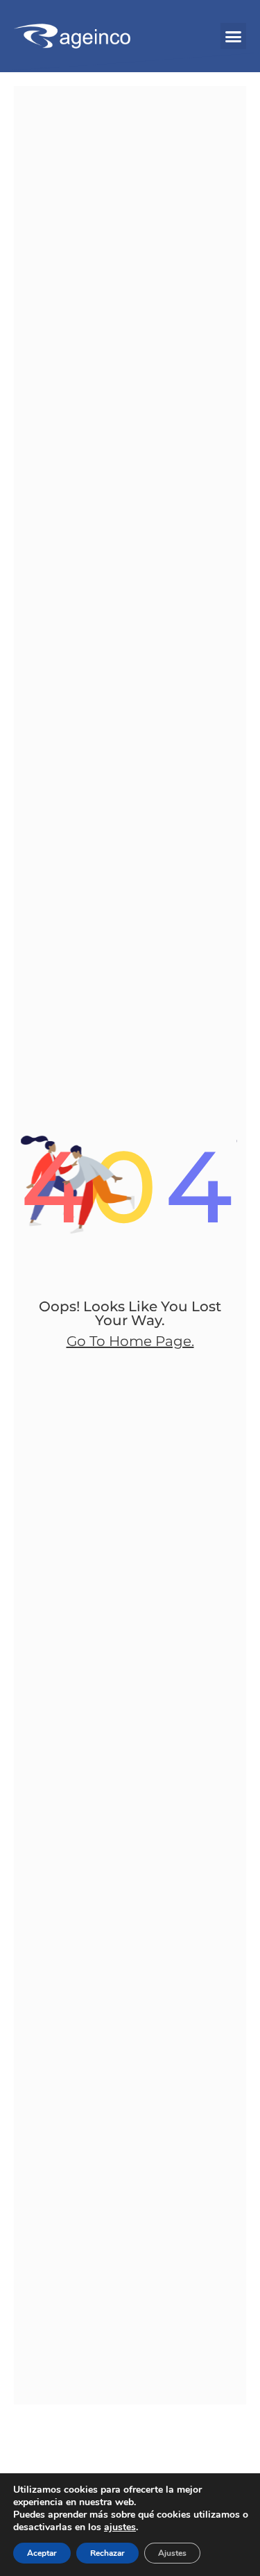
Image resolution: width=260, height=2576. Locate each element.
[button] (234, 36)
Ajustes (172, 2553)
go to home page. (130, 1341)
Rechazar (107, 2553)
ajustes (120, 2527)
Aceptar (42, 2553)
